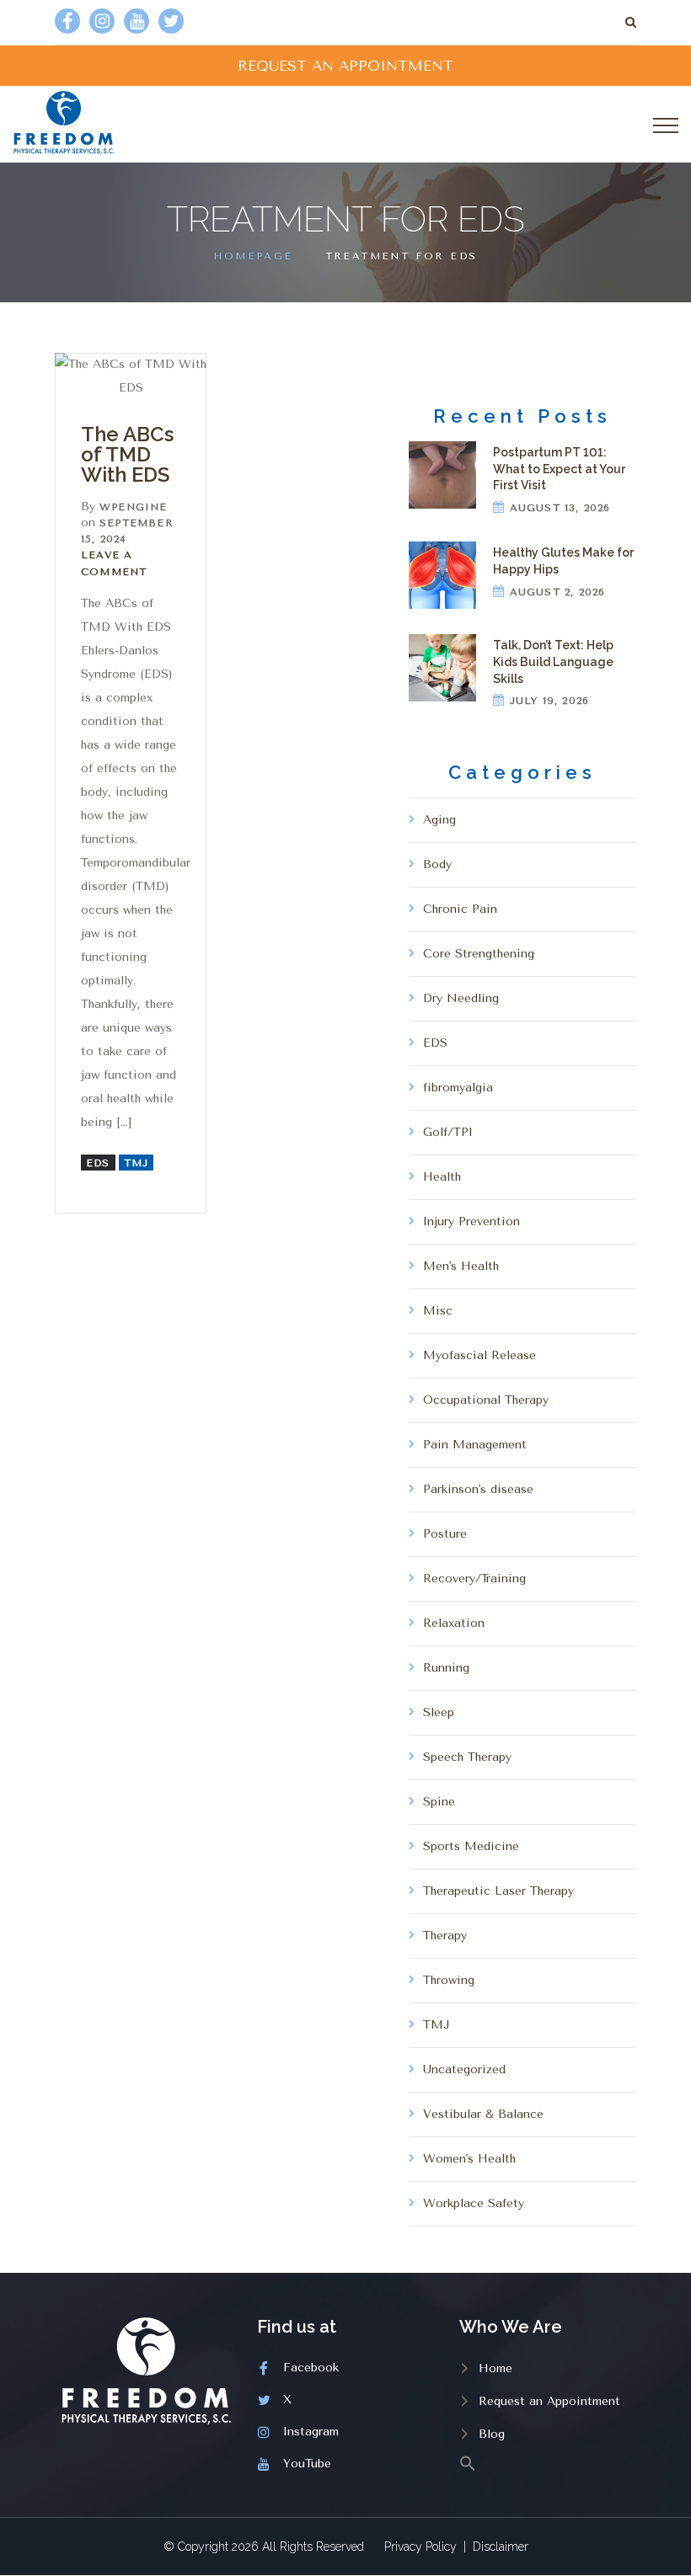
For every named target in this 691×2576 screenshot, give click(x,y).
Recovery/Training (474, 1579)
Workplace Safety (474, 2203)
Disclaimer (501, 2547)
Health (442, 1177)
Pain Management (475, 1445)
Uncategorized (464, 2069)
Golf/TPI (448, 1132)
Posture (445, 1534)
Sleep (439, 1712)
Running (446, 1668)
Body (437, 864)
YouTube (307, 2464)
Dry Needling (461, 998)
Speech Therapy (467, 1757)
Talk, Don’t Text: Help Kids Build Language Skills (553, 661)
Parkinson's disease (478, 1489)
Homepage (253, 256)
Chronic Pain (460, 909)
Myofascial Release (479, 1355)
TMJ (137, 1163)
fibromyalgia (458, 1088)
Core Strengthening (479, 954)
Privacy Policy (420, 2547)
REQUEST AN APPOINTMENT (345, 66)
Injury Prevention (471, 1221)
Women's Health (469, 2159)
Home (495, 2368)
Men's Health (461, 1266)
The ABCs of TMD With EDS (127, 454)
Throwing (449, 1980)
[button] (548, 2462)
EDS (98, 1163)
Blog (492, 2434)
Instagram (311, 2432)
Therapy (445, 1936)
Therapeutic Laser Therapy (498, 1891)
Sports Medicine (471, 1846)
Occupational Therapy (486, 1400)
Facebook (311, 2368)
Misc (438, 1311)
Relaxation (454, 1623)
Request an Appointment (549, 2401)
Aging (439, 820)
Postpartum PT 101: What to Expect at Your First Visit (559, 469)
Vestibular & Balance (483, 2114)
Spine (439, 1802)
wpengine (134, 507)
